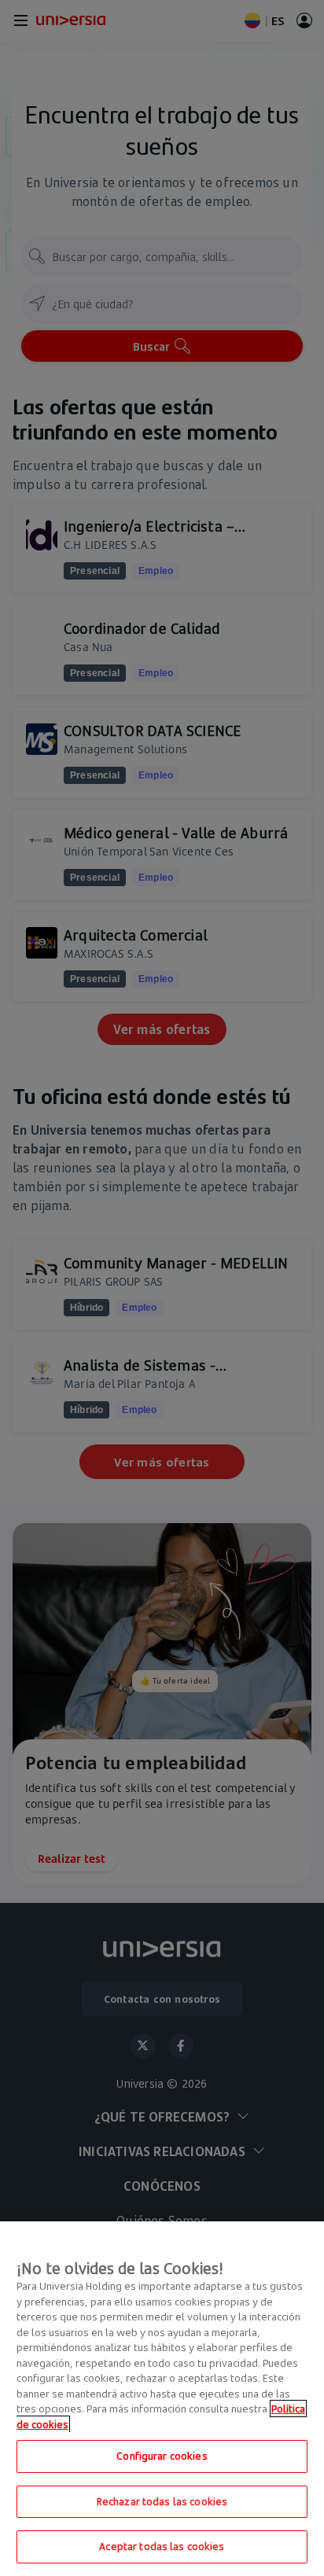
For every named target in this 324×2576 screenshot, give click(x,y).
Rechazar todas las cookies (162, 2501)
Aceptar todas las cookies (162, 2546)
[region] (162, 2399)
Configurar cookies (162, 2456)
